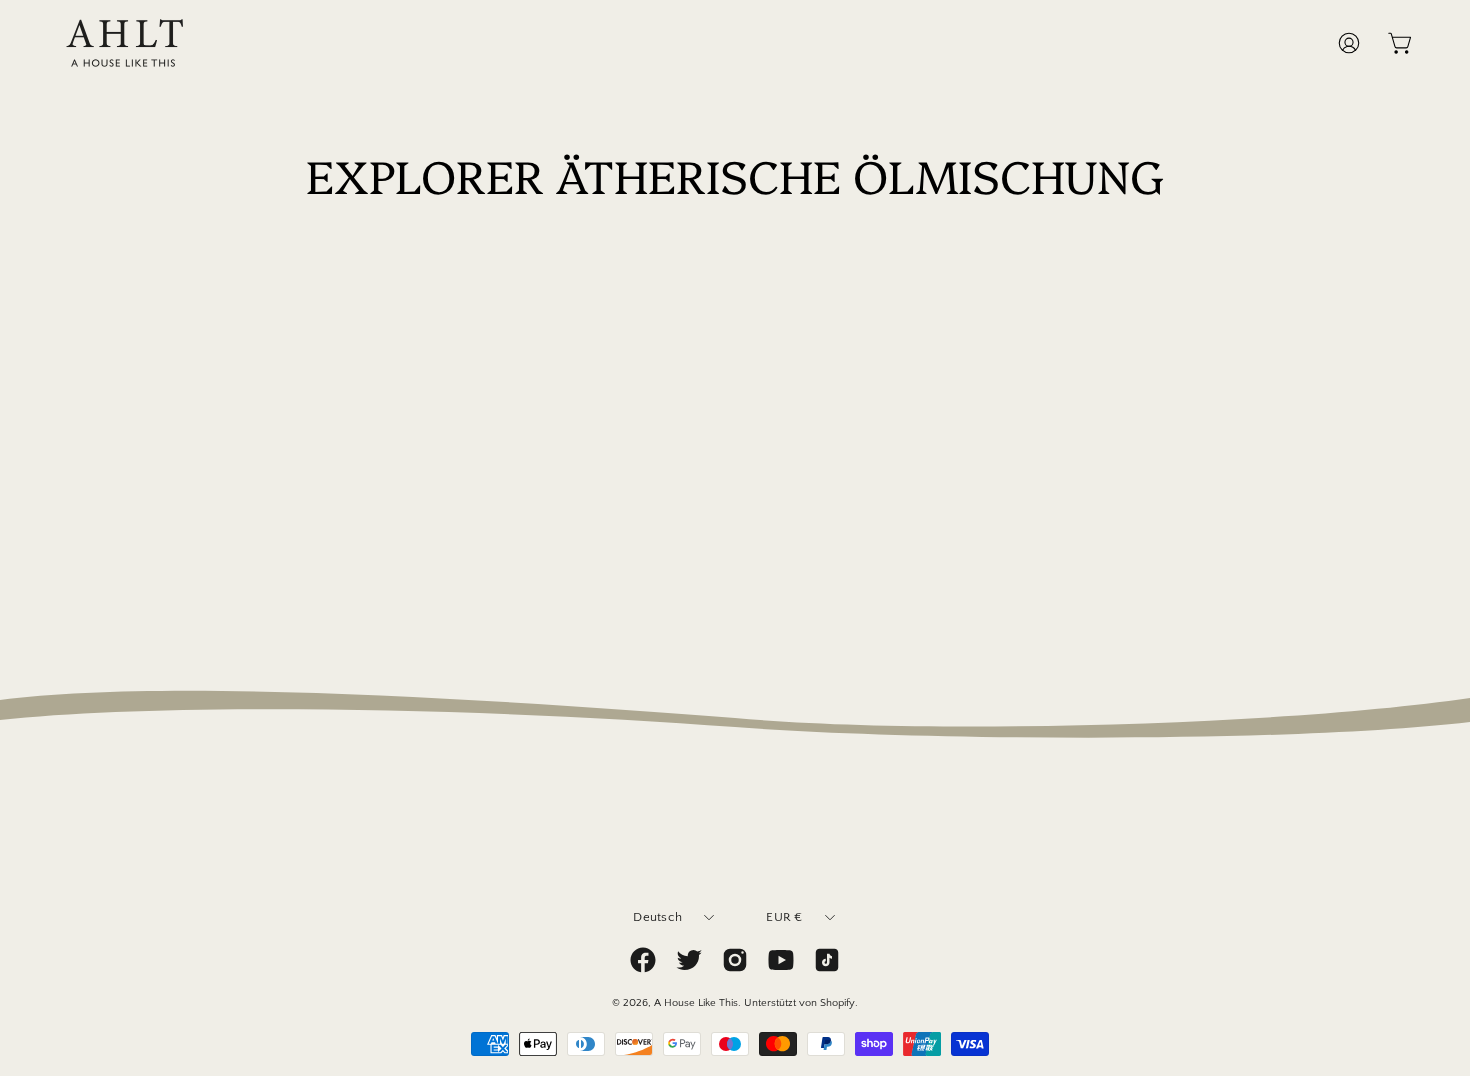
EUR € (784, 917)
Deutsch (657, 917)
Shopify (837, 1003)
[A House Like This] (125, 43)
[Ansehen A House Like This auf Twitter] (689, 960)
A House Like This (696, 1003)
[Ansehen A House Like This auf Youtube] (781, 960)
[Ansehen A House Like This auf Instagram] (735, 960)
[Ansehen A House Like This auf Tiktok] (827, 960)
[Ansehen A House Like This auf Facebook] (643, 960)
